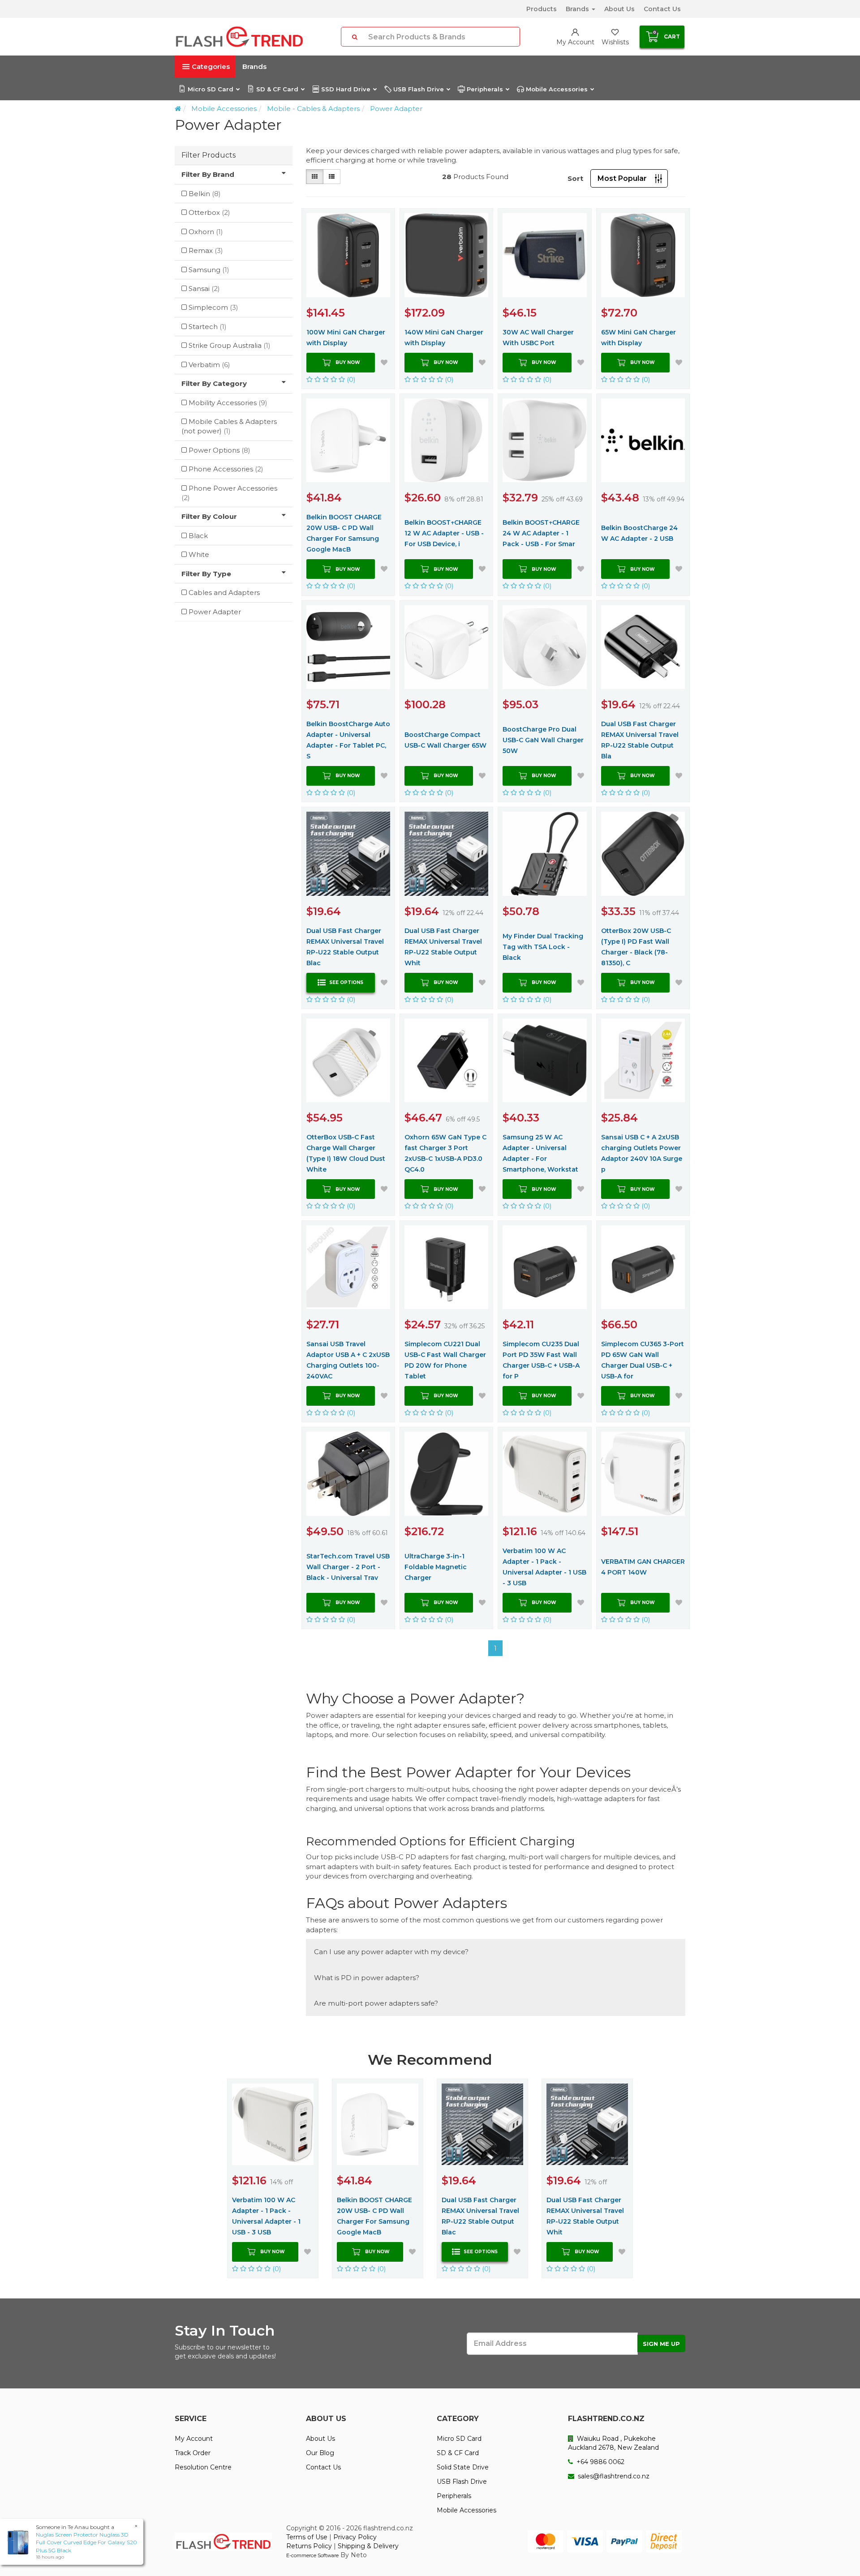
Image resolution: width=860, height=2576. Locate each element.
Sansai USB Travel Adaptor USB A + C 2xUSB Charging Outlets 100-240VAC (348, 1360)
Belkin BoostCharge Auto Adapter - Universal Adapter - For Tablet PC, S (348, 740)
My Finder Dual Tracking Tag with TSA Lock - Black (543, 947)
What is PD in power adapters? (367, 1978)
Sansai (204, 289)
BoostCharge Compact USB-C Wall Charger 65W (445, 740)
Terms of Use (307, 2537)
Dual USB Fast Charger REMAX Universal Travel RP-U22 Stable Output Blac (345, 947)
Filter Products (209, 155)
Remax (206, 250)
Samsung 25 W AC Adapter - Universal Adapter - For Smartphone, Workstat (540, 1153)
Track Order (193, 2453)
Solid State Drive (463, 2467)
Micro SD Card (211, 89)
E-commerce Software (312, 2555)
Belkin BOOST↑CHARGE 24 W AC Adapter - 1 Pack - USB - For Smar (541, 533)
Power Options (219, 450)
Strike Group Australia (230, 345)
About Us (619, 9)
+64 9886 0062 (600, 2462)
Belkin (205, 194)
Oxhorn (206, 232)
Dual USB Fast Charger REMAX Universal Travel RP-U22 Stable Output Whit (443, 947)
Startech (208, 327)
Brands (578, 9)
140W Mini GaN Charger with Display (444, 338)
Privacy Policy (355, 2537)
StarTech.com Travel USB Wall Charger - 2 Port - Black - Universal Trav (348, 1567)
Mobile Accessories (557, 89)
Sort (575, 178)
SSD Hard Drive (346, 89)
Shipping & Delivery (368, 2546)
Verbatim (209, 365)
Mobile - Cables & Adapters (313, 109)
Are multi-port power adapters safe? (376, 2003)
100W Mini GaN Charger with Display (346, 338)
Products (542, 9)
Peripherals (485, 89)
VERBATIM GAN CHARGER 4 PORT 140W (643, 1567)
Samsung (209, 270)
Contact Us (662, 9)
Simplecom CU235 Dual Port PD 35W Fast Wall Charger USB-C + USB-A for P (541, 1360)
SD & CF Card (277, 89)
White (199, 554)
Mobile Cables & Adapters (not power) (229, 426)
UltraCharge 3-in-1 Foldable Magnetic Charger (436, 1567)
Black (198, 536)
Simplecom (213, 307)
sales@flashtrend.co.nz (613, 2476)
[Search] (355, 37)
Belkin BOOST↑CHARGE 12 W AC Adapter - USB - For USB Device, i (444, 533)
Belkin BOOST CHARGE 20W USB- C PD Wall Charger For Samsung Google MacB (344, 533)
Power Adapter (396, 109)
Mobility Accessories (228, 403)
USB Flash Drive (419, 89)
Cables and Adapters (224, 593)
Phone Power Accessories (229, 493)
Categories (211, 66)
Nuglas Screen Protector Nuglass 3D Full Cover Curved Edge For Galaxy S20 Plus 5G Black (86, 2542)
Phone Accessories (226, 469)
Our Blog (320, 2453)
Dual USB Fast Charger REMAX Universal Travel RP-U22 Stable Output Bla (640, 740)
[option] (273, 2178)
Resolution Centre (203, 2467)
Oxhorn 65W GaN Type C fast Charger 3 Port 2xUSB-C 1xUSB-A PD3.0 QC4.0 (445, 1153)
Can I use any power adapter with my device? (391, 1952)
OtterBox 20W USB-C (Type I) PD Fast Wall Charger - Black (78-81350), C (636, 947)
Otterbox (209, 212)
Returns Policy (309, 2546)
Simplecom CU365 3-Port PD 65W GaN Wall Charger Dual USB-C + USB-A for (643, 1360)
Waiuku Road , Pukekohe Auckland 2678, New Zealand (613, 2443)
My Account (194, 2439)
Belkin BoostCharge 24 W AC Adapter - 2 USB (639, 533)
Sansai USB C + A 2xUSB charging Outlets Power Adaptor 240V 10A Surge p (642, 1153)
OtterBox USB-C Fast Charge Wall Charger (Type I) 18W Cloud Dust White (346, 1153)
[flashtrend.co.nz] (239, 37)
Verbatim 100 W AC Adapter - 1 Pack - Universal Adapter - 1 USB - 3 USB (544, 1567)
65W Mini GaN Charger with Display (639, 338)
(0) (350, 379)
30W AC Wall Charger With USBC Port (538, 338)
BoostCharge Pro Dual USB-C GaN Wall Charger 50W (543, 740)
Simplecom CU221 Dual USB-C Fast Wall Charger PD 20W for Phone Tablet (445, 1360)
